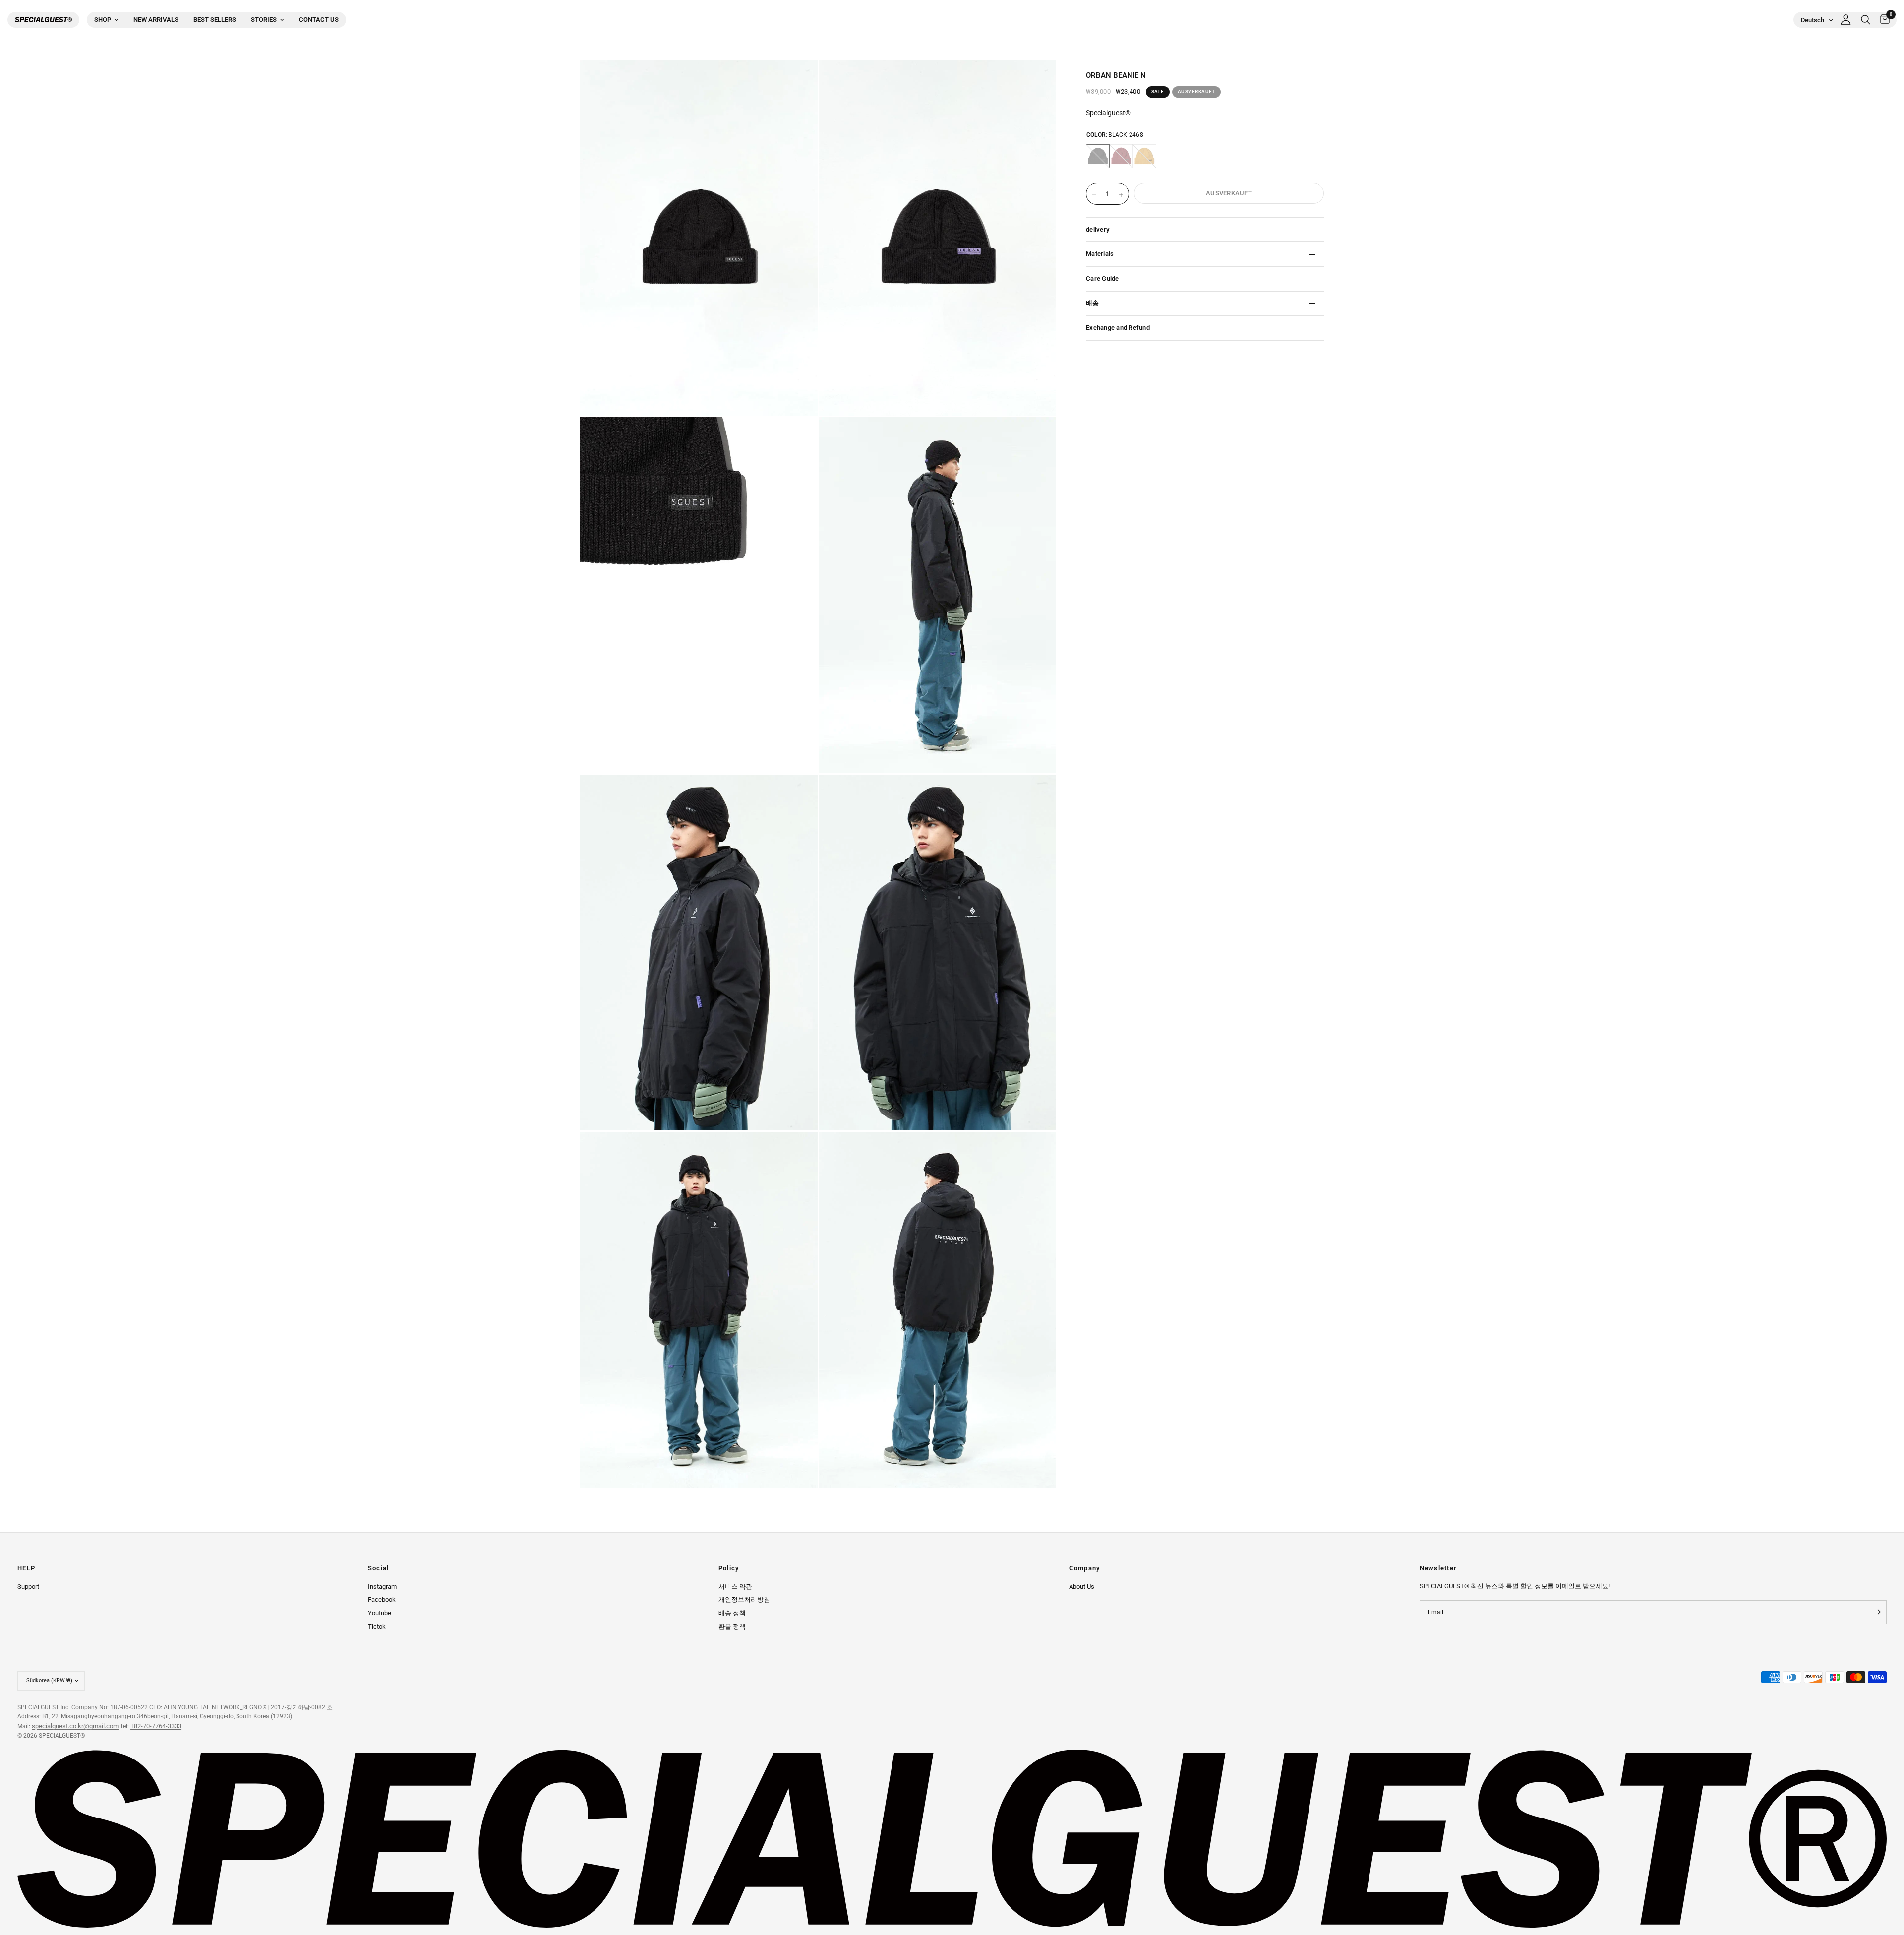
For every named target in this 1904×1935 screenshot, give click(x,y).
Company (1085, 1568)
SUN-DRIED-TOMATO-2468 (1121, 156)
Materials (1100, 254)
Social (379, 1568)
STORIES (264, 20)
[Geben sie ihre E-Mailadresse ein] (1877, 1612)
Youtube (380, 1613)
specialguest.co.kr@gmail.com (75, 1726)
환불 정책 (732, 1626)
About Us (1082, 1587)
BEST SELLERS (215, 20)
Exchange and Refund (1118, 327)
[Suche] (1866, 20)
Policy (729, 1568)
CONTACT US (319, 20)
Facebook (382, 1600)
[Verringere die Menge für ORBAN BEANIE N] (1094, 195)
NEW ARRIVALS (156, 20)
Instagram (382, 1587)
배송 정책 (732, 1613)
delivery (1098, 229)
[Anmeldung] (1846, 20)
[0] (1882, 20)
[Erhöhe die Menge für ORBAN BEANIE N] (1121, 195)
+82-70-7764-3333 (156, 1726)
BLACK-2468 (1098, 156)
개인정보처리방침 (744, 1600)
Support (28, 1587)
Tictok (377, 1626)
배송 (1093, 303)
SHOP (103, 20)
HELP (26, 1568)
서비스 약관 (735, 1587)
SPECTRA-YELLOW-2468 (1144, 156)
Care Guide (1102, 278)
